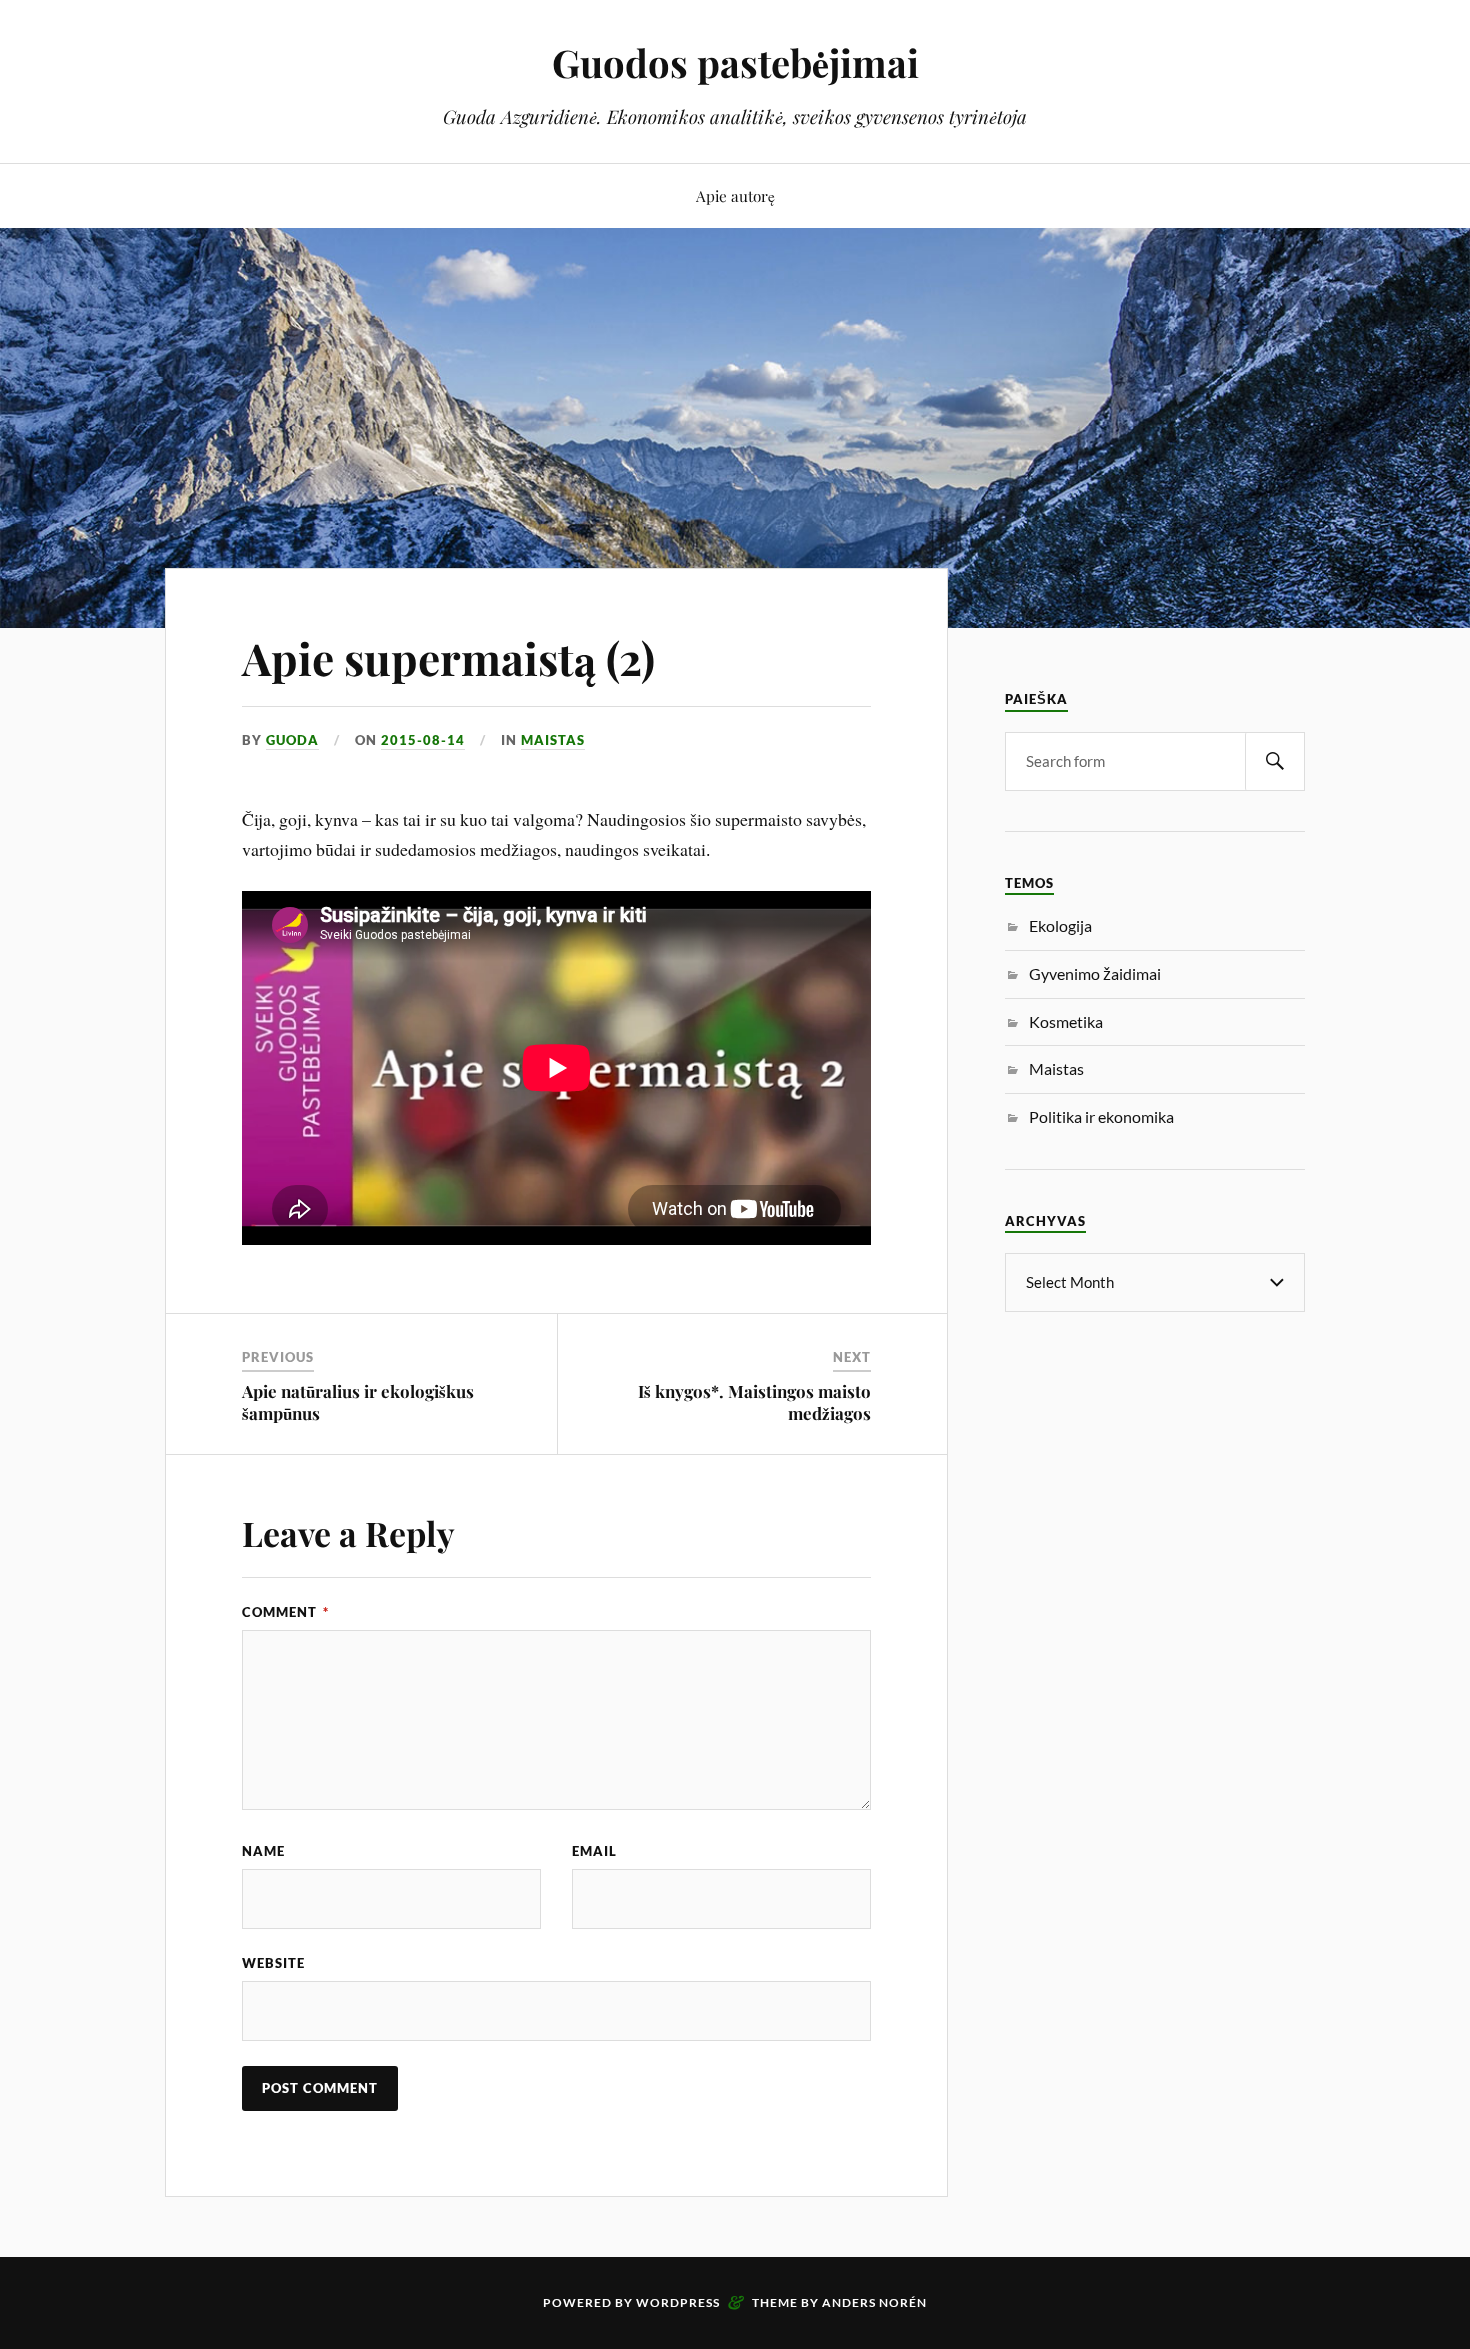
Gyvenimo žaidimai (1095, 973)
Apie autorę (735, 195)
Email (594, 1851)
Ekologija (1060, 925)
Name (263, 1851)
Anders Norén (874, 2302)
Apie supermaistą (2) (448, 657)
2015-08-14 (423, 740)
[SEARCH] (1275, 761)
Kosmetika (1066, 1021)
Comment (285, 1612)
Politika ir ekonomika (1101, 1116)
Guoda (292, 740)
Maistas (553, 740)
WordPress (678, 2302)
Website (273, 1963)
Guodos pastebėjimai (735, 62)
